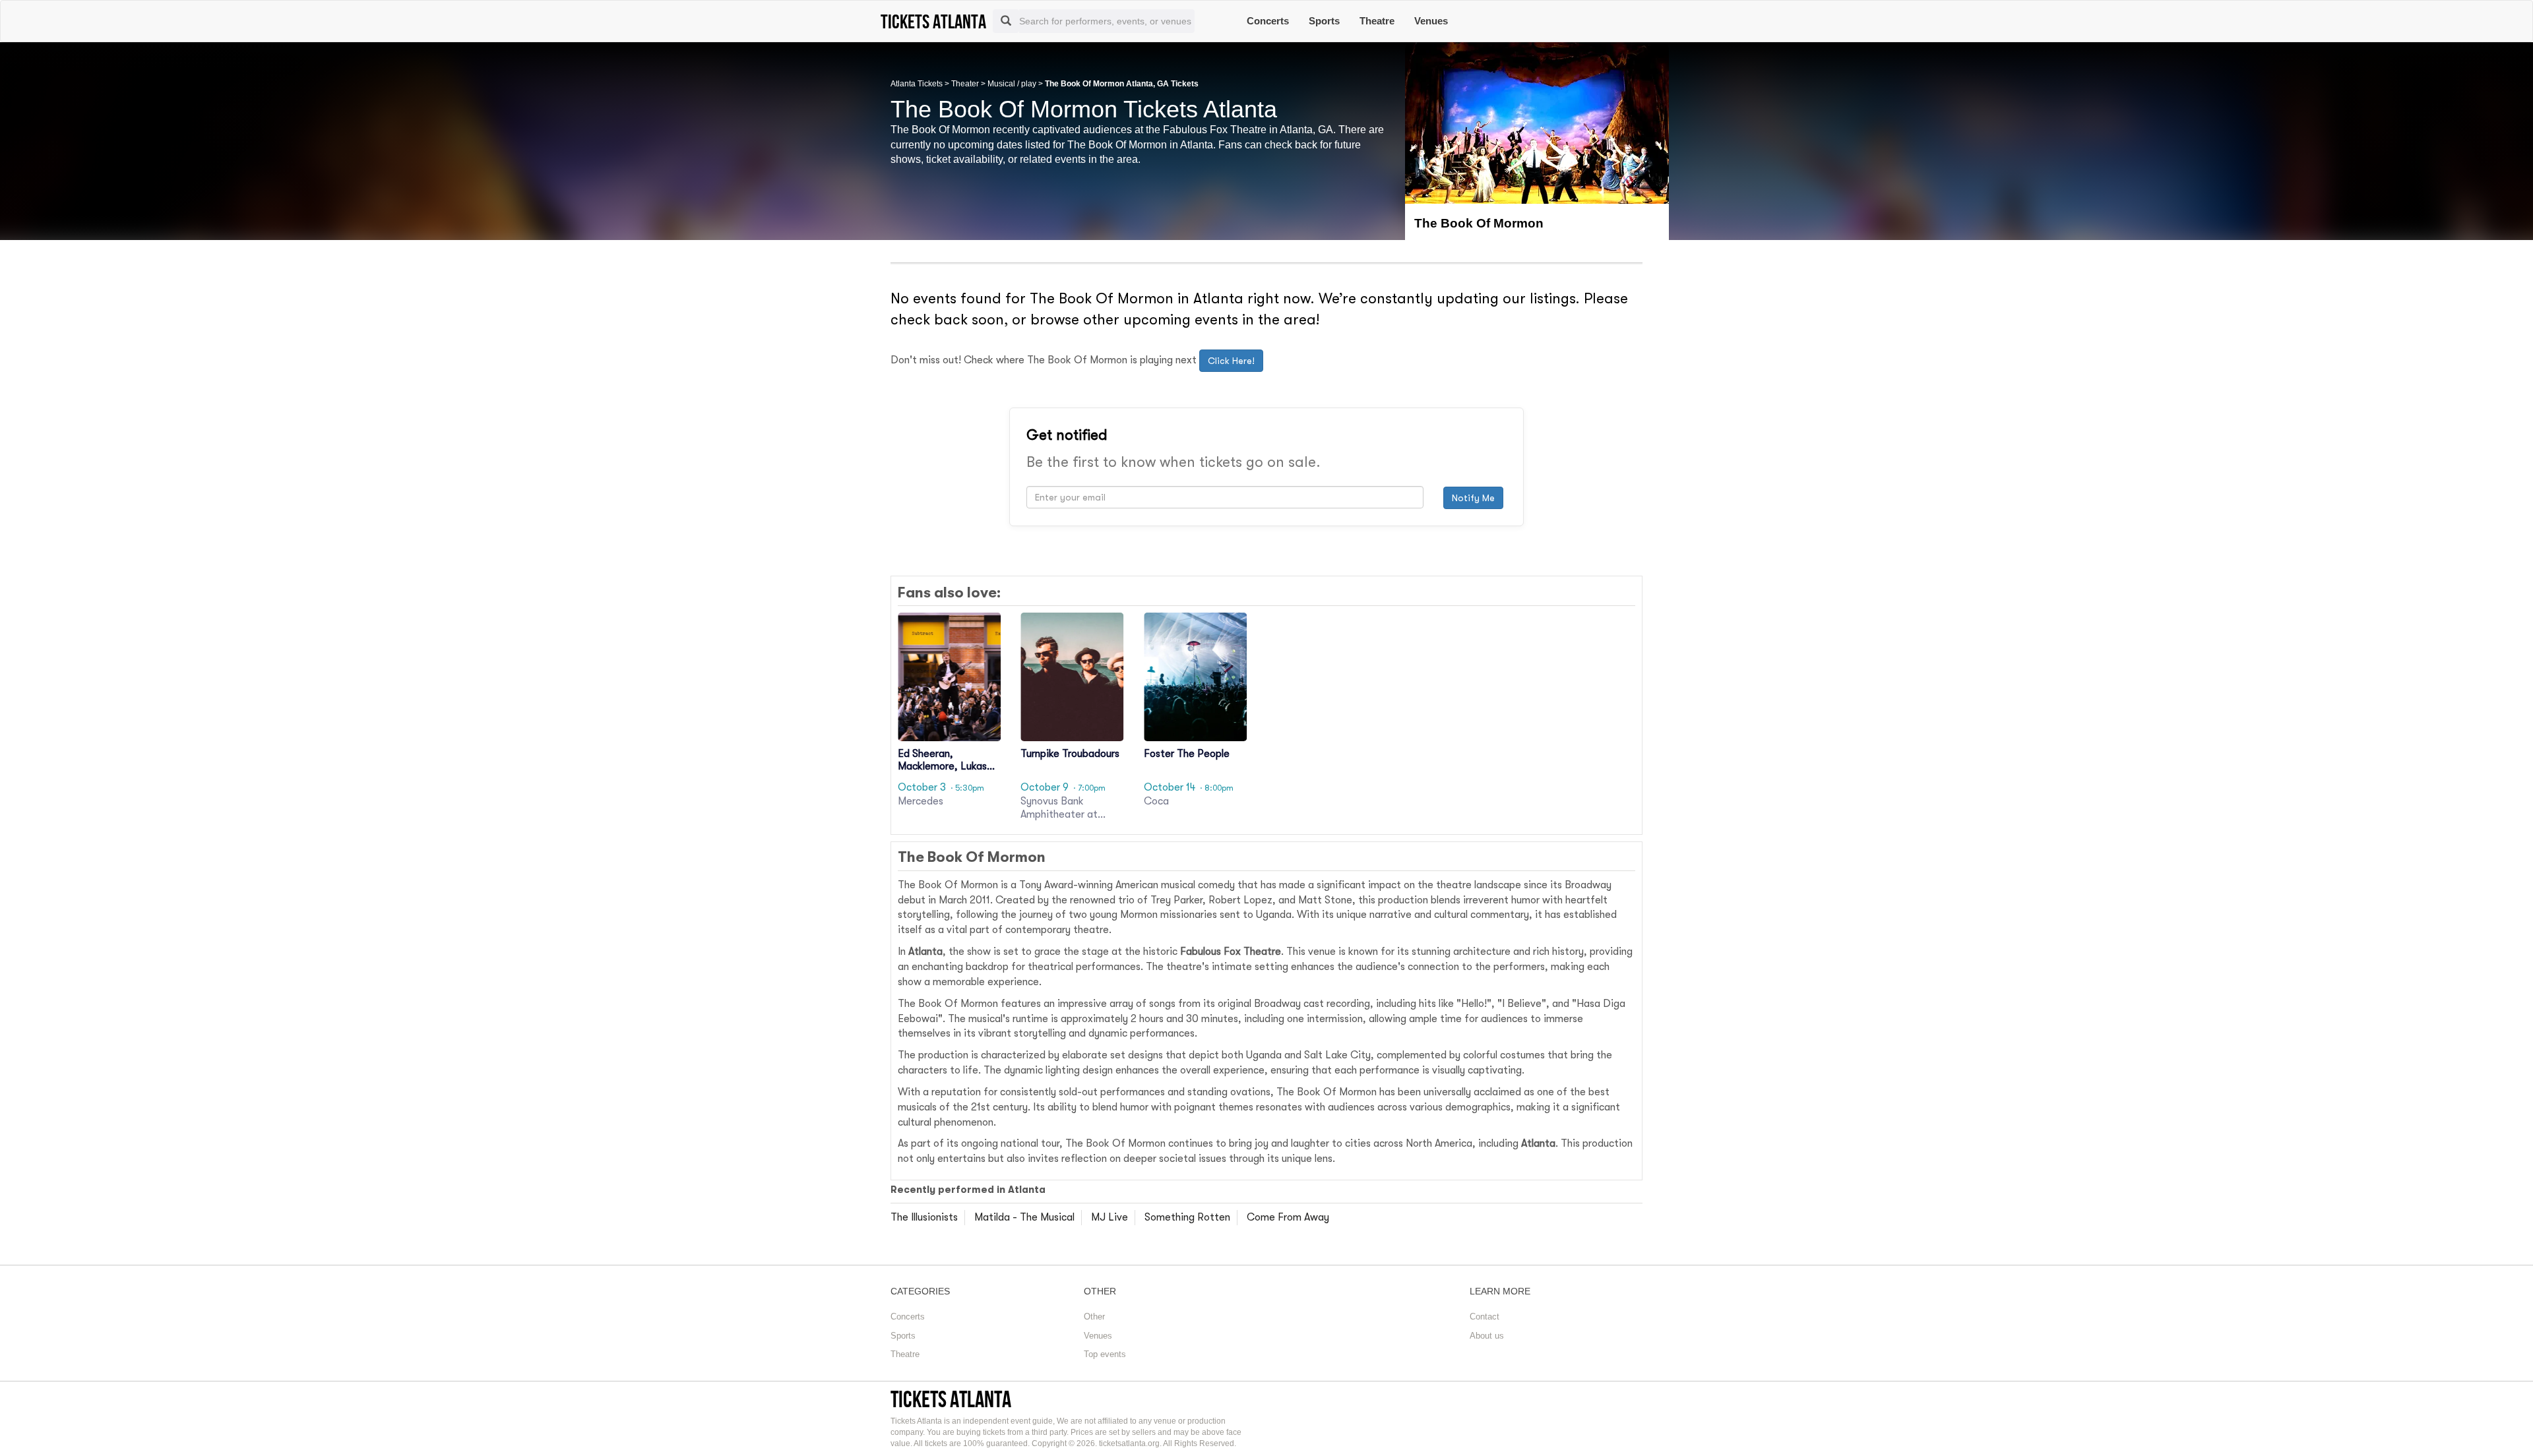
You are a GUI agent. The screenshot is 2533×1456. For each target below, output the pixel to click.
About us (1487, 1336)
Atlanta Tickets (917, 84)
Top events (1105, 1354)
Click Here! (1231, 361)
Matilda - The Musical (1024, 1217)
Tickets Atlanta (951, 1399)
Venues (1431, 21)
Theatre (1377, 21)
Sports (1324, 21)
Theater (965, 84)
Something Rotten (1187, 1217)
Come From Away (1288, 1217)
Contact (1485, 1317)
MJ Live (1110, 1217)
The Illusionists (924, 1217)
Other (1094, 1317)
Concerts (1268, 21)
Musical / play (1012, 84)
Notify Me (1473, 498)
